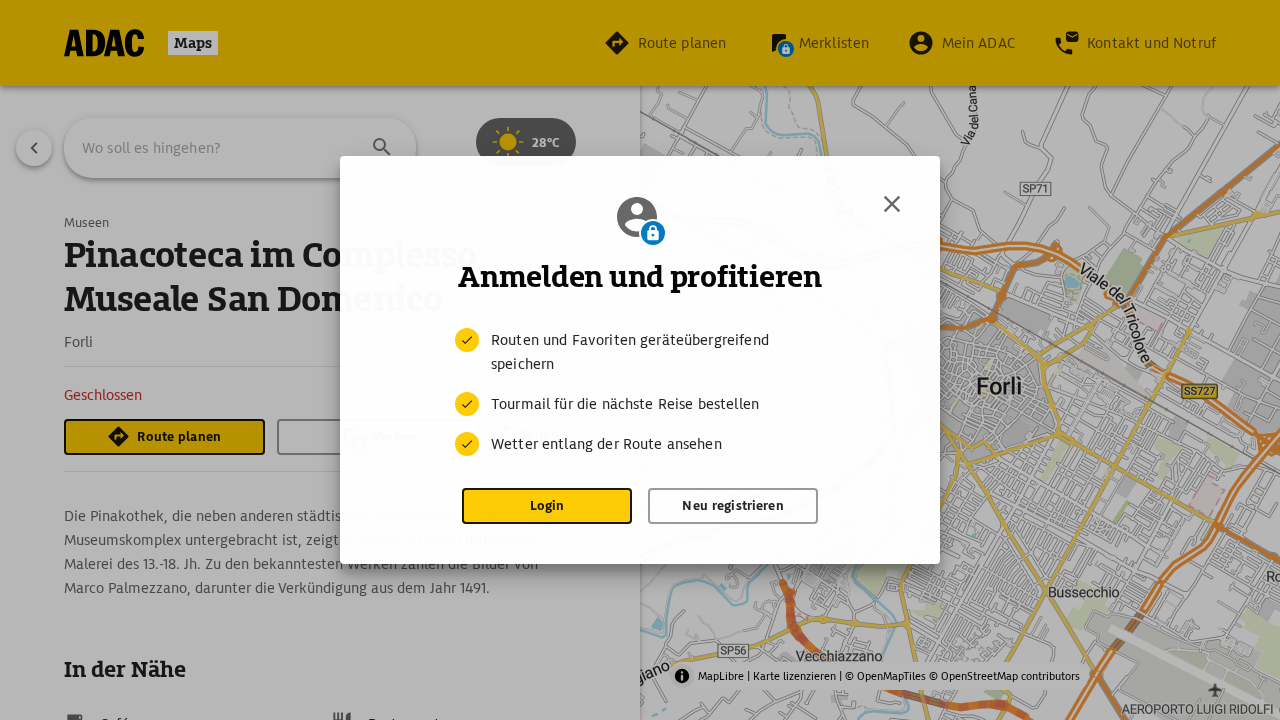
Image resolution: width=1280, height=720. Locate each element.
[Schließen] (892, 204)
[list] (640, 392)
